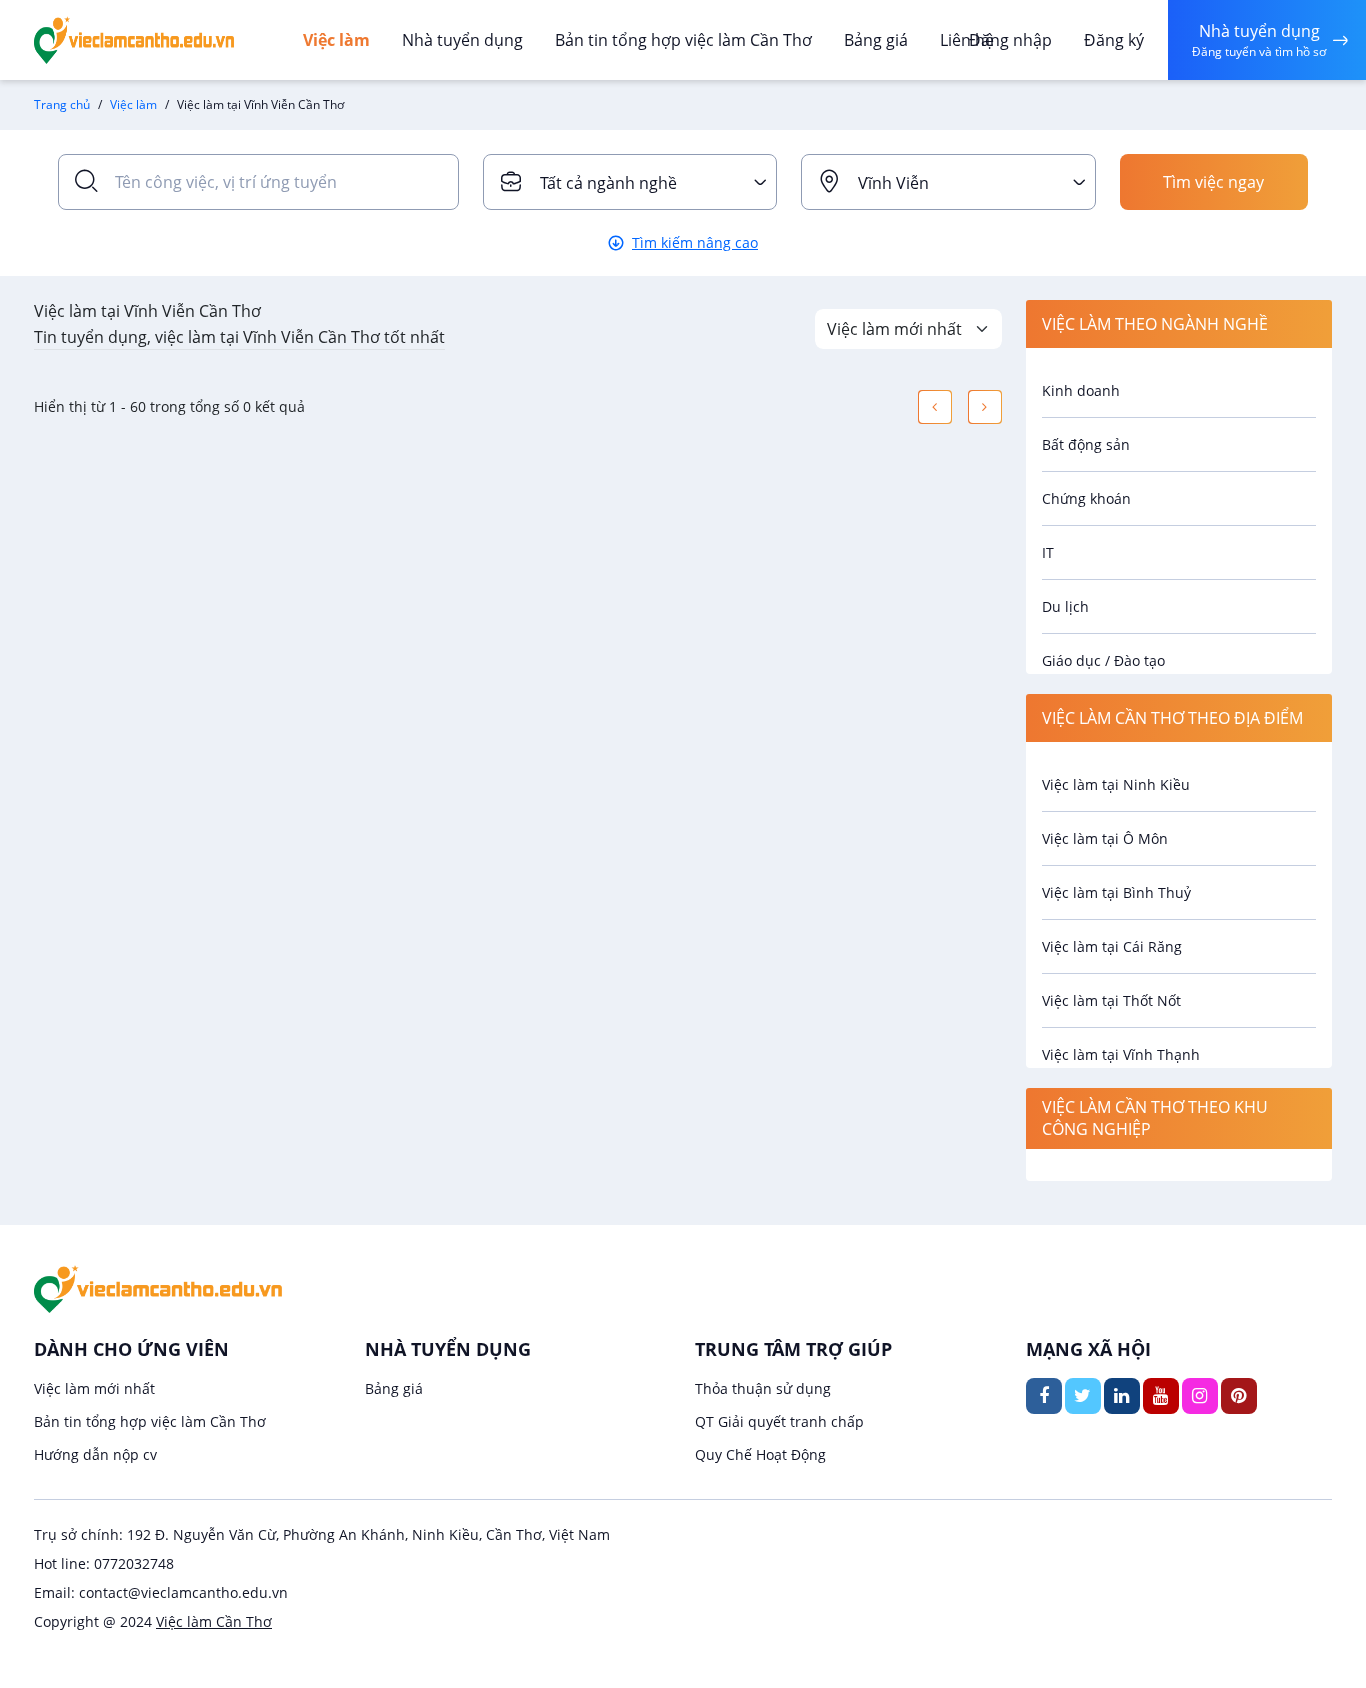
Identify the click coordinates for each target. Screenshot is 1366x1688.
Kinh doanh (1081, 390)
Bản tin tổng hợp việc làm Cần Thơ (683, 40)
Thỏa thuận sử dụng (763, 1388)
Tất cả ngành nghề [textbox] (608, 183)
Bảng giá (876, 40)
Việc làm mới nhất (94, 1388)
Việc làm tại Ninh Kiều (1116, 784)
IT (1048, 552)
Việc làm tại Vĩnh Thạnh (1121, 1054)
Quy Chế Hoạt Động (760, 1454)
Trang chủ (62, 104)
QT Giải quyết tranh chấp (779, 1421)
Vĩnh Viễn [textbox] (893, 183)
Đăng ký (1114, 40)
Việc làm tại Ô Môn (1105, 838)
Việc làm (336, 40)
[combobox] (630, 182)
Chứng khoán (1086, 498)
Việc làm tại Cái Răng (1112, 946)
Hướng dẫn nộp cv (95, 1454)
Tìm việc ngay (1213, 182)
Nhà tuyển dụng (462, 40)
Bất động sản (1086, 444)
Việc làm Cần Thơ (214, 1621)
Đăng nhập (1010, 40)
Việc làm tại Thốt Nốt (1111, 1000)
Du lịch (1065, 606)
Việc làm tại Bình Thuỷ (1116, 892)
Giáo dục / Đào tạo (1103, 660)
